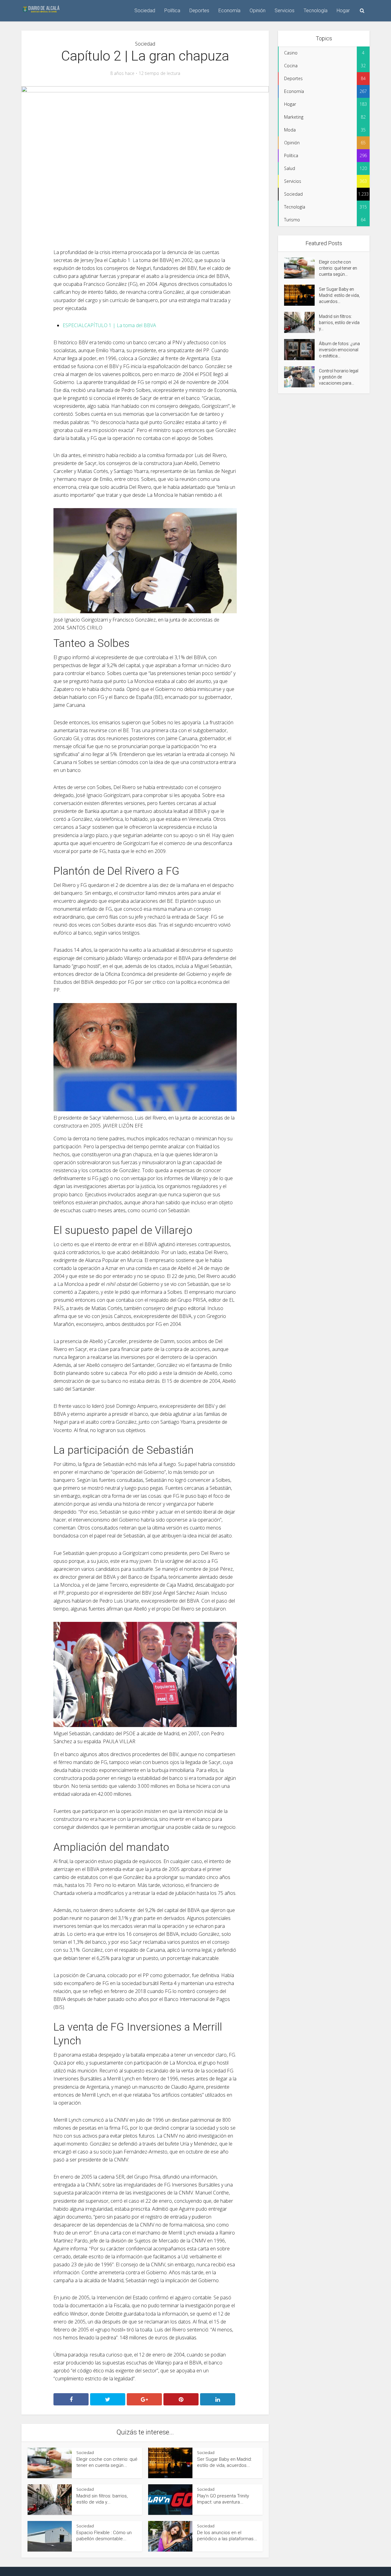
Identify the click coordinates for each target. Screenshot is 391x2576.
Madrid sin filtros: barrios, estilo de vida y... (339, 323)
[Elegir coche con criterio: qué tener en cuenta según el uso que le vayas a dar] (301, 268)
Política (172, 11)
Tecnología (316, 11)
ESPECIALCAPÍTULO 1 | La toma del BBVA (109, 325)
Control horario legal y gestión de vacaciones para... (339, 377)
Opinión (258, 11)
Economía (229, 11)
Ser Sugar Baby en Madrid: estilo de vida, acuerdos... (339, 295)
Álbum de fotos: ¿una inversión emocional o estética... (339, 350)
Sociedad (145, 11)
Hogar (343, 11)
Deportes (199, 11)
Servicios (285, 11)
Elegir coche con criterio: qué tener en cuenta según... (338, 268)
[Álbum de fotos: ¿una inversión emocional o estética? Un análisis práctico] (301, 350)
